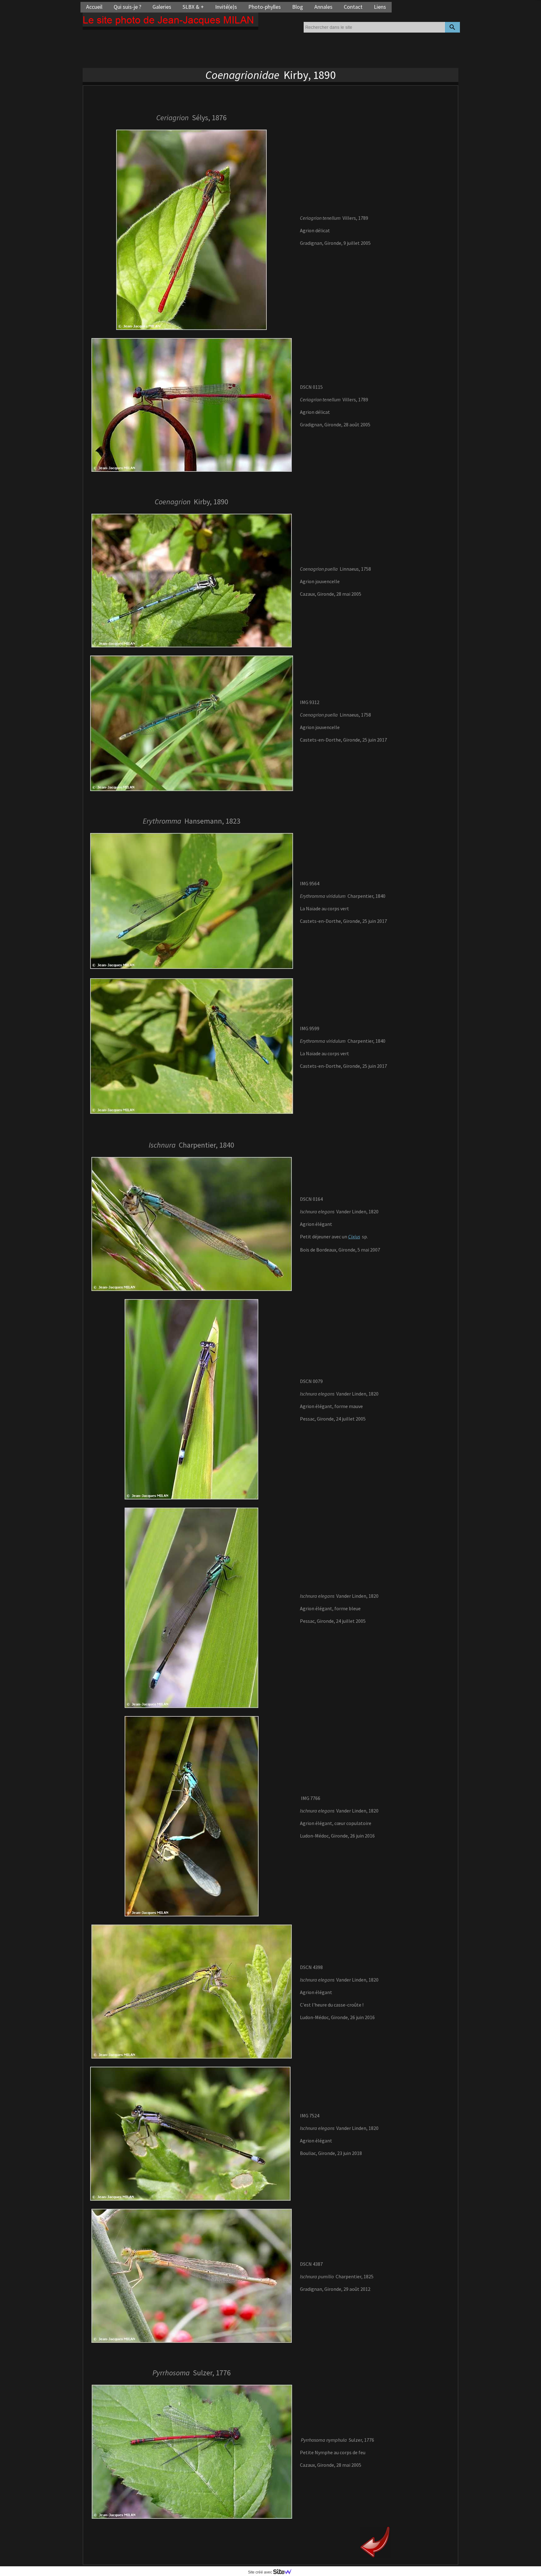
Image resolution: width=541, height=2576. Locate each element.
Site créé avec (260, 2572)
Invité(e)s (226, 7)
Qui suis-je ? (127, 7)
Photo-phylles (265, 7)
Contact (353, 7)
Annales (323, 7)
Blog (298, 7)
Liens (380, 7)
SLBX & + (193, 7)
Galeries (162, 7)
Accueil (94, 7)
